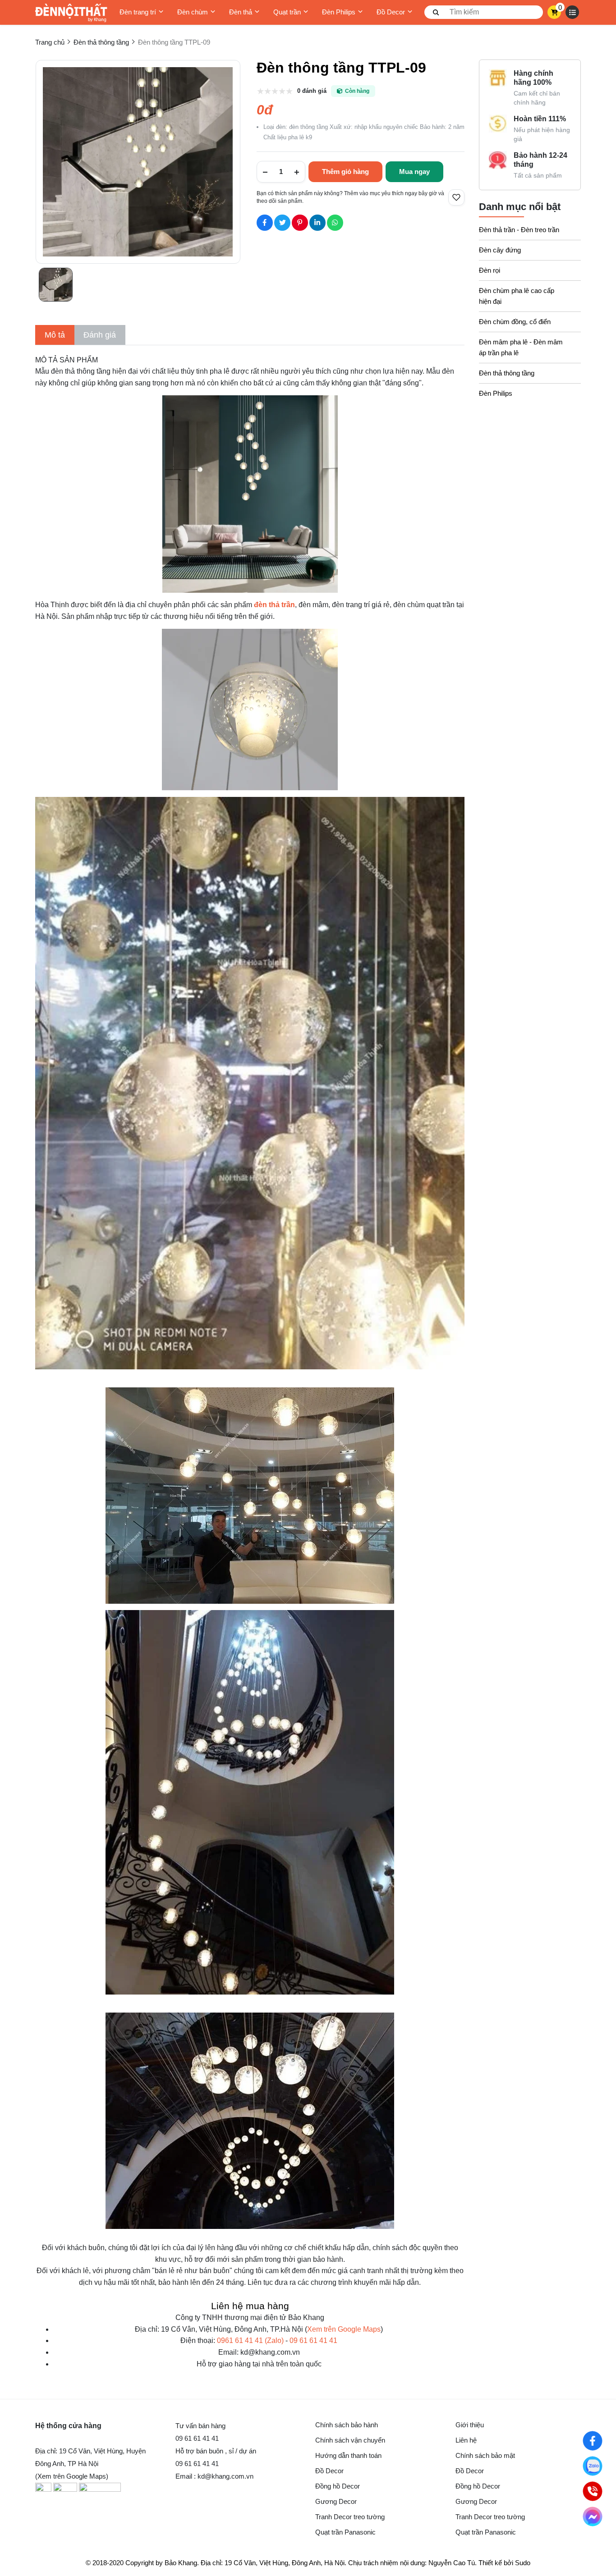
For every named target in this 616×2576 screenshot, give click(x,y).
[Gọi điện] (593, 2491)
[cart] (554, 12)
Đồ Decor (391, 12)
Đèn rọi (490, 270)
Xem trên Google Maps (344, 2329)
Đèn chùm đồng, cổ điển (515, 322)
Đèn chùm (193, 12)
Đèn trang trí (138, 12)
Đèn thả (241, 12)
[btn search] (436, 12)
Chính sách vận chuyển (350, 2440)
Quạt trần (287, 12)
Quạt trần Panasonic (345, 2532)
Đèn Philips (339, 12)
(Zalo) (250, 2340)
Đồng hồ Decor (338, 2486)
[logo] (71, 12)
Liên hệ (466, 2440)
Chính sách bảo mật (485, 2455)
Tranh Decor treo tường (350, 2517)
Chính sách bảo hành (347, 2425)
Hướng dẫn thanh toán (348, 2455)
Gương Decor (336, 2501)
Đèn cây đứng (500, 250)
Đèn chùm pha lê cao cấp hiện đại (517, 296)
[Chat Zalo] (593, 2466)
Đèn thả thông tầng (507, 373)
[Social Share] (265, 223)
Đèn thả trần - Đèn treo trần (519, 230)
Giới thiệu (470, 2425)
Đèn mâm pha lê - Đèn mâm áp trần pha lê (521, 347)
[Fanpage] (593, 2441)
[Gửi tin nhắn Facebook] (593, 2517)
